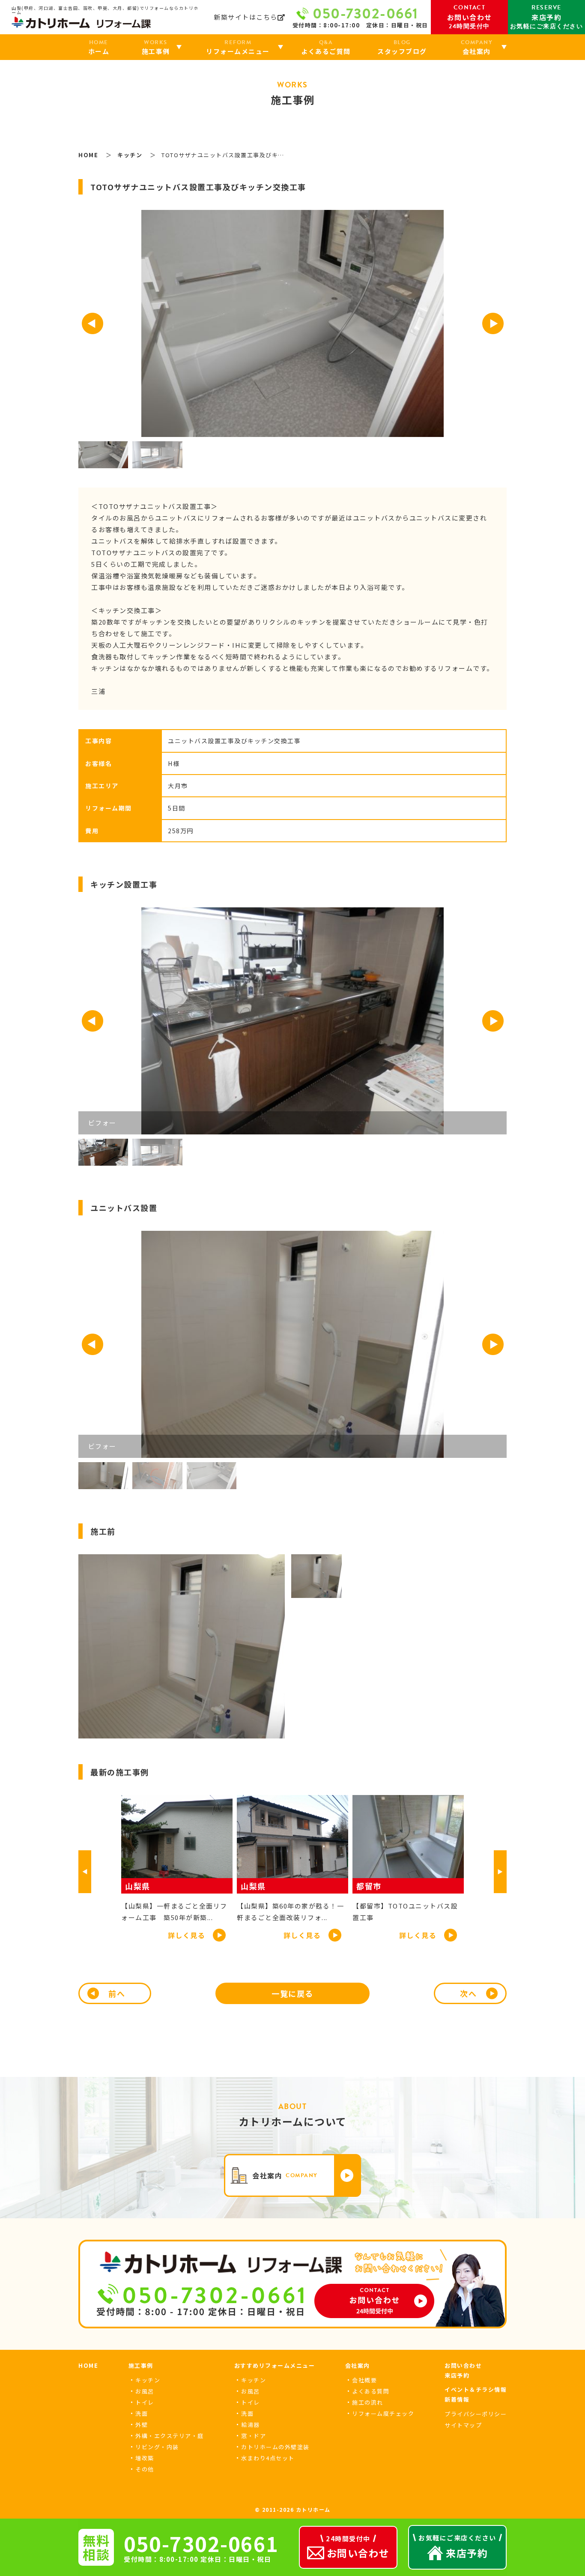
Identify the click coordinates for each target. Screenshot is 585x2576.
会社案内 (358, 2365)
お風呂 (145, 2391)
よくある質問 (371, 2391)
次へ (468, 1993)
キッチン (148, 2380)
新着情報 (457, 2399)
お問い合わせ (463, 2365)
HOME (88, 2365)
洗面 (142, 2413)
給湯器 (251, 2425)
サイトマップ (463, 2425)
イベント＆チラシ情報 (476, 2389)
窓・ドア (254, 2436)
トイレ (145, 2402)
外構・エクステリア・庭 (170, 2436)
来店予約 (457, 2375)
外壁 (142, 2425)
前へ (117, 1993)
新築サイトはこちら (246, 17)
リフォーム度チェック (383, 2413)
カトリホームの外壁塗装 (275, 2447)
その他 (145, 2469)
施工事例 (141, 2365)
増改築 (145, 2458)
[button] (93, 323)
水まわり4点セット (268, 2458)
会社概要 (364, 2380)
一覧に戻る (292, 1993)
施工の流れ (368, 2402)
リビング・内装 (157, 2447)
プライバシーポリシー (476, 2414)
